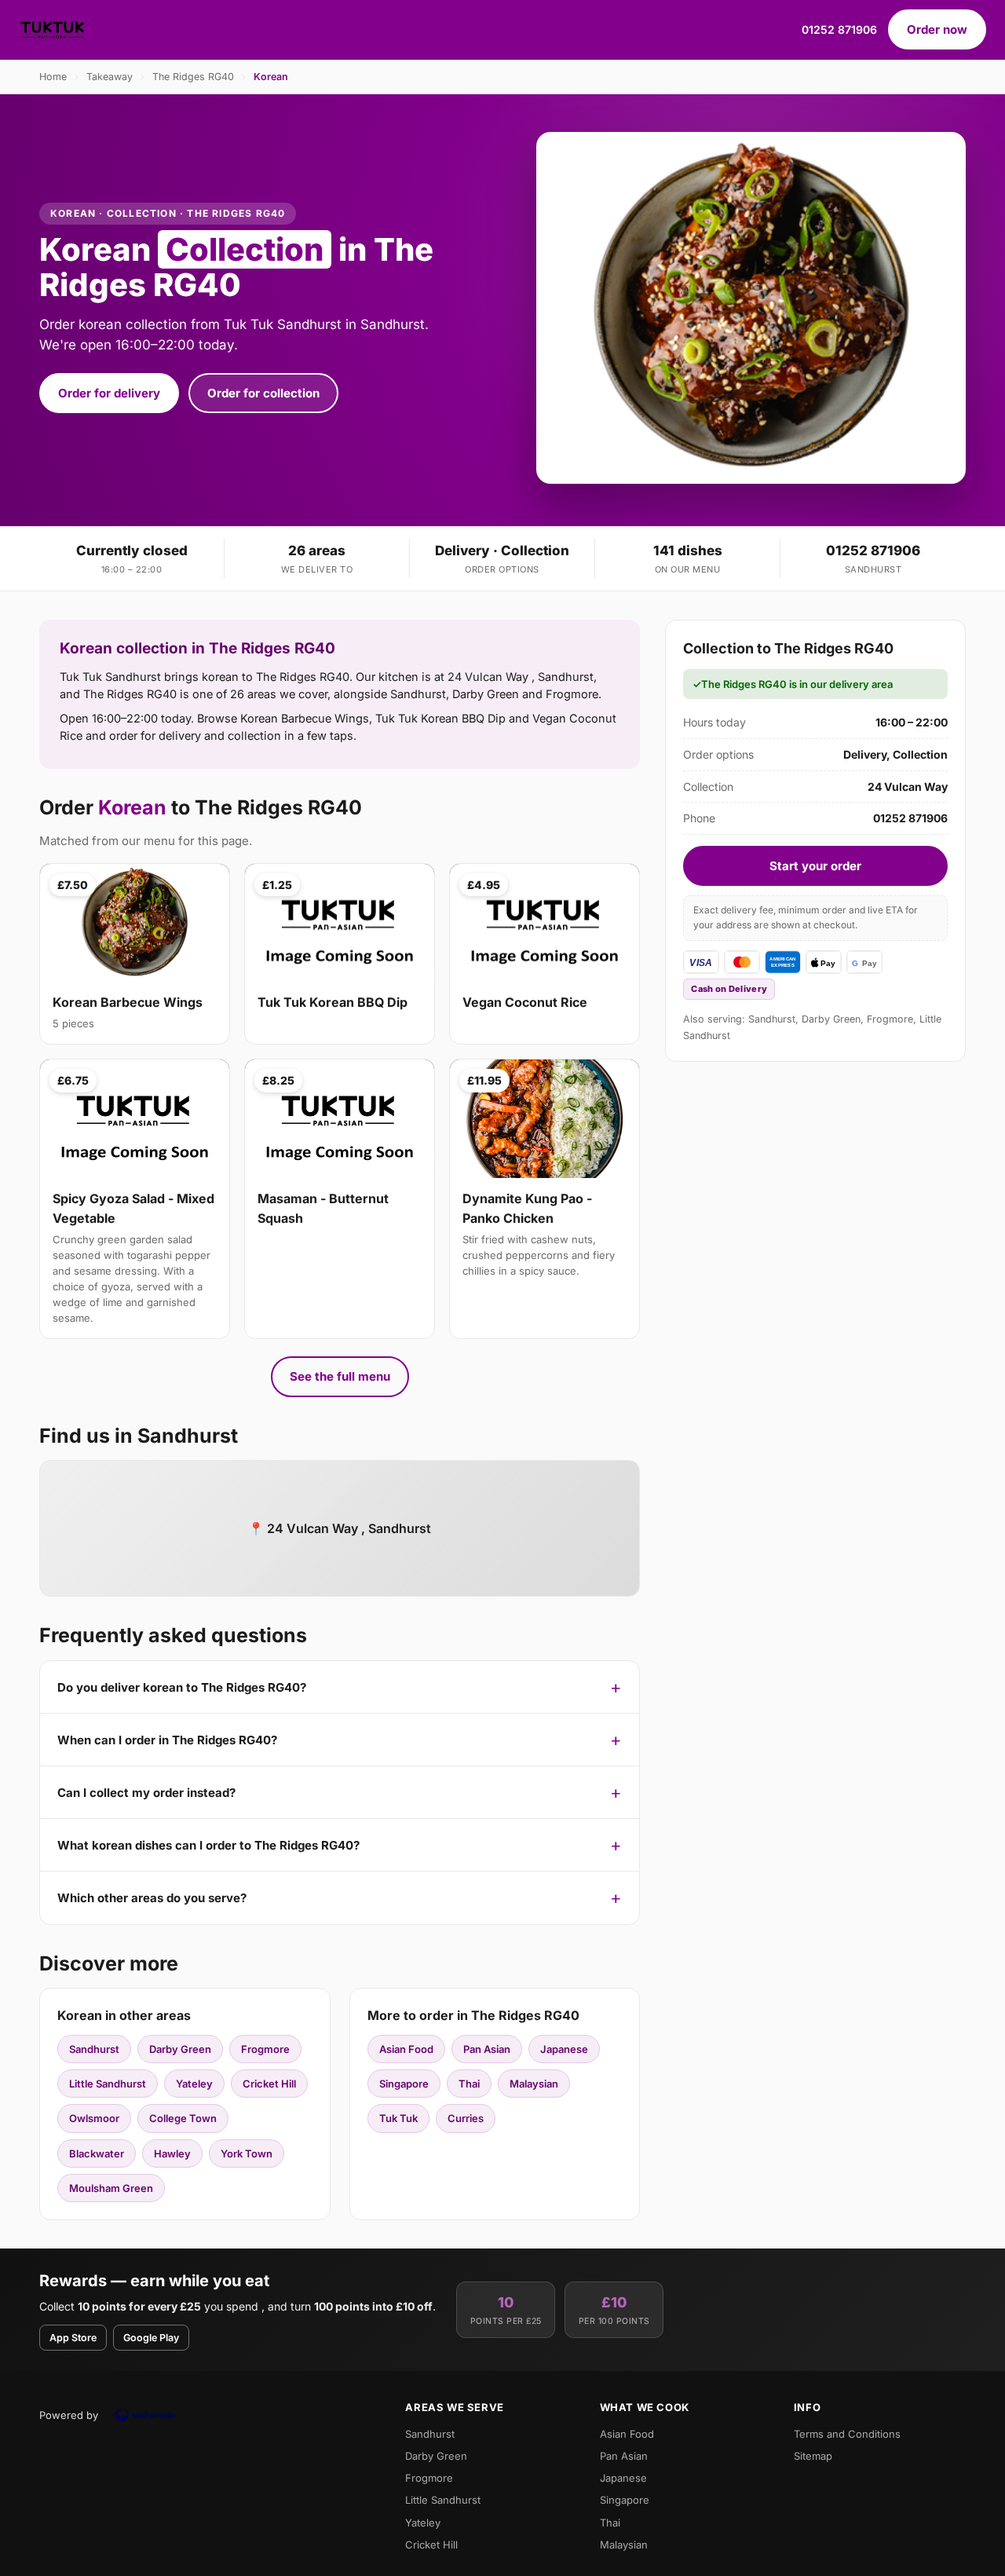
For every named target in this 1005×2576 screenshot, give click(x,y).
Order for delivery (109, 393)
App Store (73, 2338)
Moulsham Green (111, 2188)
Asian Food (406, 2049)
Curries (466, 2118)
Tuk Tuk (398, 2118)
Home (53, 77)
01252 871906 (839, 29)
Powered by (69, 2415)
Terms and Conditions (847, 2434)
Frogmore (265, 2049)
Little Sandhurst (108, 2084)
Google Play (151, 2338)
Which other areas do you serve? (152, 1898)
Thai (469, 2084)
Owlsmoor (94, 2118)
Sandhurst (94, 2049)
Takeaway (110, 77)
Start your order (815, 866)
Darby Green (180, 2049)
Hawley (172, 2153)
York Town (247, 2153)
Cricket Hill (269, 2084)
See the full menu (340, 1376)
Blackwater (97, 2153)
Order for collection (263, 393)
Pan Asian (487, 2049)
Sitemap (813, 2456)
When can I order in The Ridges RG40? (167, 1740)
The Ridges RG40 (193, 77)
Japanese (564, 2049)
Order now (937, 29)
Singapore (404, 2084)
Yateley (194, 2084)
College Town (183, 2118)
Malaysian (534, 2084)
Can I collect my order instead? (146, 1793)
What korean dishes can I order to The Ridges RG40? (208, 1845)
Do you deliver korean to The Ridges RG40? (182, 1687)
